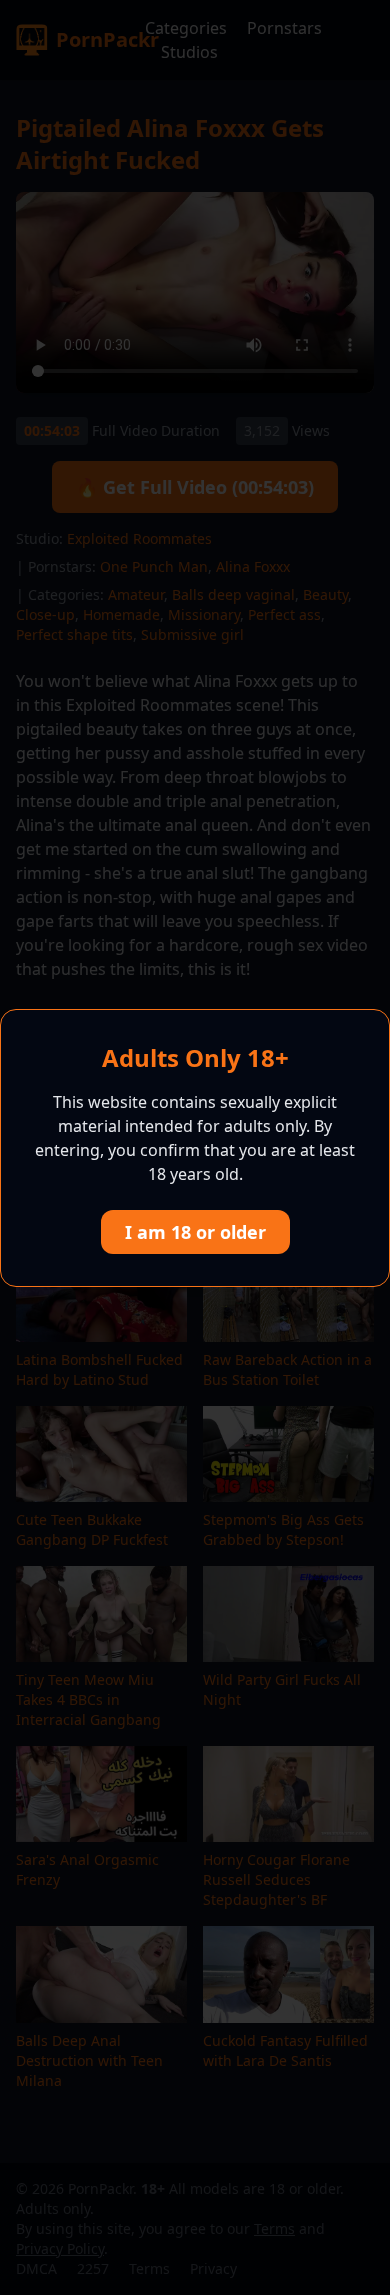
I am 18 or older (195, 1232)
